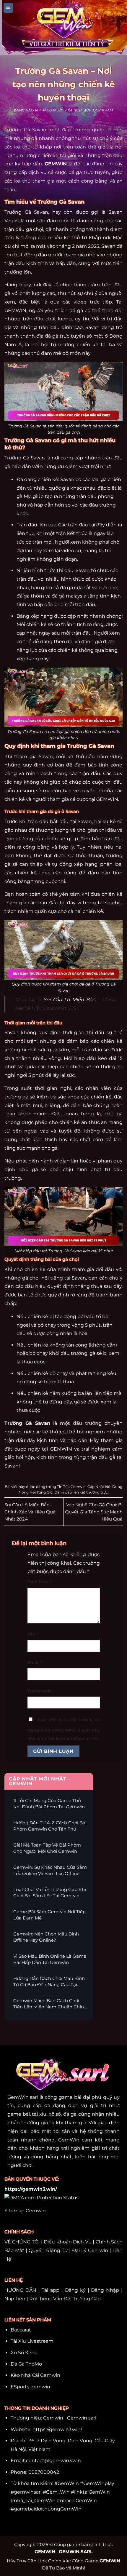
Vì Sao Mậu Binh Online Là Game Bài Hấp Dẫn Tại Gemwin (50, 1959)
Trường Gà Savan (27, 1423)
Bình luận (40, 1582)
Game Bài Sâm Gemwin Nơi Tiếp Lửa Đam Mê (49, 1915)
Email (35, 1662)
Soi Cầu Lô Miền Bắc (69, 1000)
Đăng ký (75, 2290)
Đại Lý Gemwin (90, 2250)
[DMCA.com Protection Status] (41, 2197)
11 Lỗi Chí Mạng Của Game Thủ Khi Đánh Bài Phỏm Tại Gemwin (49, 1804)
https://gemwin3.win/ (57, 2429)
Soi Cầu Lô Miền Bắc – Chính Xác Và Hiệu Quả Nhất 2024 (30, 1512)
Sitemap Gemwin (25, 2211)
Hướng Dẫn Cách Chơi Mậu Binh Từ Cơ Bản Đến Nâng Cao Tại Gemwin (49, 1982)
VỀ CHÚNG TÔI (22, 2242)
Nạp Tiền (15, 2299)
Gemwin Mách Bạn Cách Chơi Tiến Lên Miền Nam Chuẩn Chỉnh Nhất (50, 2004)
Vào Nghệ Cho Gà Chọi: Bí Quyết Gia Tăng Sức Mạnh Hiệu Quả (94, 1512)
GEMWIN (56, 164)
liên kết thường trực (90, 1492)
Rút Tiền (39, 2299)
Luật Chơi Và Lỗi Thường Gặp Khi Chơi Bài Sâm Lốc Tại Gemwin (50, 1893)
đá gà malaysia (69, 596)
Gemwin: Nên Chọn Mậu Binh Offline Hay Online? (46, 1937)
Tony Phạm (102, 110)
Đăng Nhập (105, 2290)
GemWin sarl (23, 2097)
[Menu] (8, 8)
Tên (33, 1634)
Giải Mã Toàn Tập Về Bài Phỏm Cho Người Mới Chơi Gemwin (47, 1848)
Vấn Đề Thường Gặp (77, 2299)
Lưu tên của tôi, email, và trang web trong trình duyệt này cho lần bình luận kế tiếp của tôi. (64, 1729)
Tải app (51, 2290)
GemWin (69, 2140)
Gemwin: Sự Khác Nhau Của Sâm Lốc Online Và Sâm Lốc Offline (50, 1870)
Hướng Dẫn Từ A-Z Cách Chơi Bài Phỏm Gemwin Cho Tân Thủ (50, 1826)
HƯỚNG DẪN (20, 2290)
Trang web (39, 1691)
